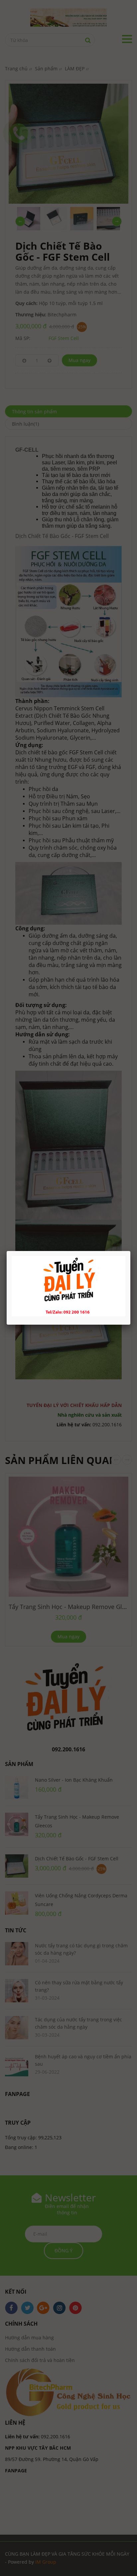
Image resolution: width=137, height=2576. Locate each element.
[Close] (130, 1251)
